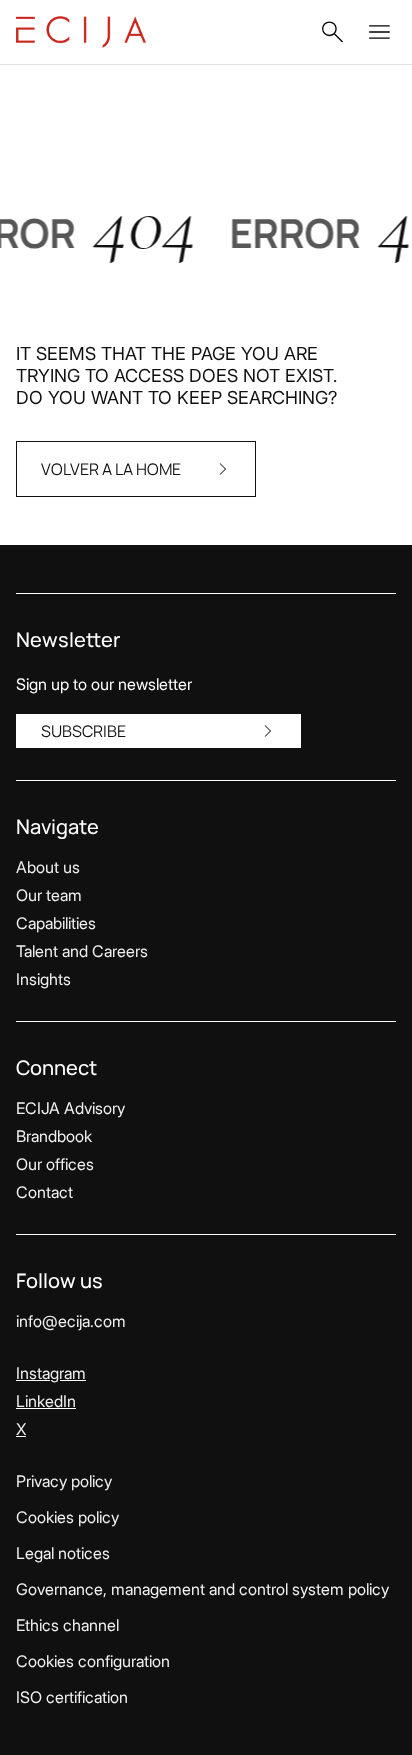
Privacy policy (64, 1481)
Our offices (55, 1164)
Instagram (51, 1373)
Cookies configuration (93, 1661)
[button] (332, 32)
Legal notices (63, 1553)
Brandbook (54, 1136)
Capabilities (56, 923)
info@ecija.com (71, 1321)
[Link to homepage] (81, 32)
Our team (49, 895)
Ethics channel (67, 1625)
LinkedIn (46, 1401)
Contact (44, 1192)
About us (48, 867)
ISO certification (72, 1697)
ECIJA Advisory (70, 1108)
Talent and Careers (82, 951)
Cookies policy (67, 1517)
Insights (43, 979)
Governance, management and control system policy (202, 1589)
